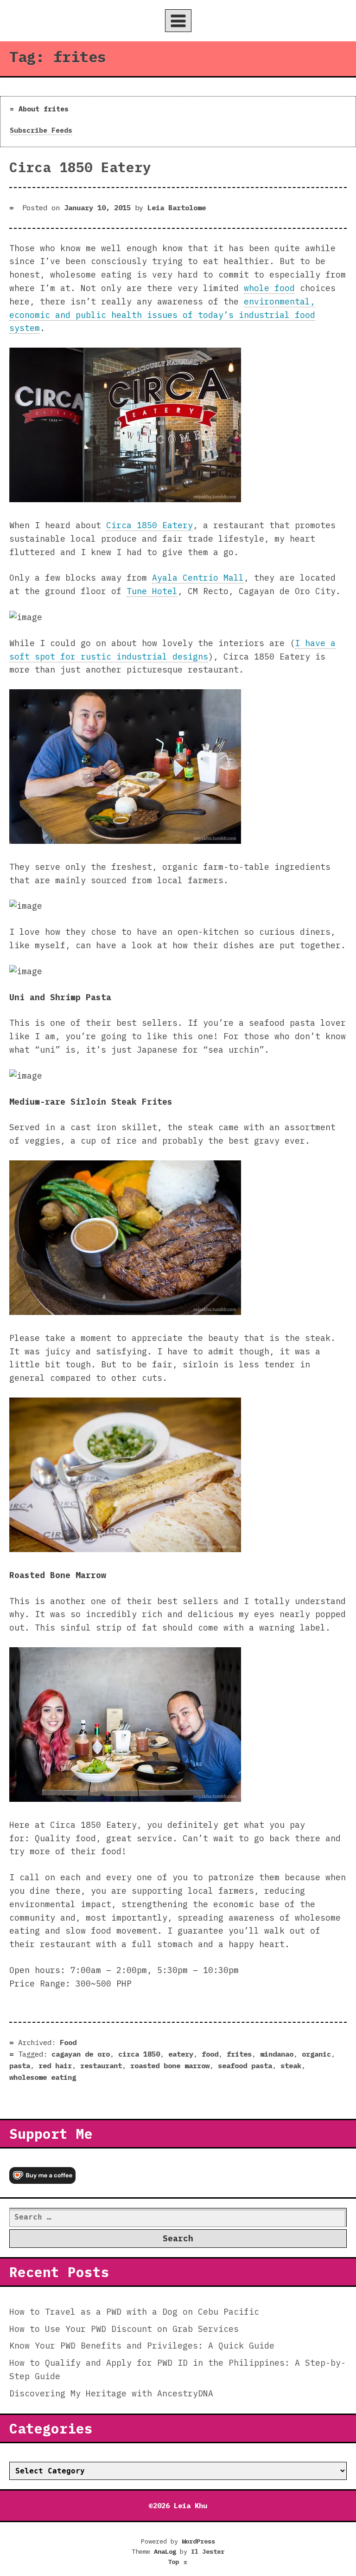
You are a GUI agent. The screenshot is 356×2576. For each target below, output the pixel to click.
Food (68, 2042)
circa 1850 (139, 2054)
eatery (181, 2054)
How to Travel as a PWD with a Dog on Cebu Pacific (134, 2312)
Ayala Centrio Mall (198, 578)
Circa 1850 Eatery (80, 167)
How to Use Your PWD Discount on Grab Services (124, 2329)
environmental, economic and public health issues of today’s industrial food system (162, 315)
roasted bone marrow (170, 2065)
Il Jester (208, 2551)
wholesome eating (43, 2077)
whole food (269, 288)
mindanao (277, 2054)
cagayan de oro (81, 2054)
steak (291, 2065)
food (210, 2054)
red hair (55, 2065)
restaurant (101, 2065)
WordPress (198, 2541)
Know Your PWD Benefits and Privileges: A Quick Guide (142, 2346)
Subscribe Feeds (41, 130)
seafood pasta (245, 2065)
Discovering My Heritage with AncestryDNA (111, 2393)
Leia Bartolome (177, 207)
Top (178, 2562)
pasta (20, 2065)
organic (316, 2054)
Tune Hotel (152, 591)
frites (239, 2054)
